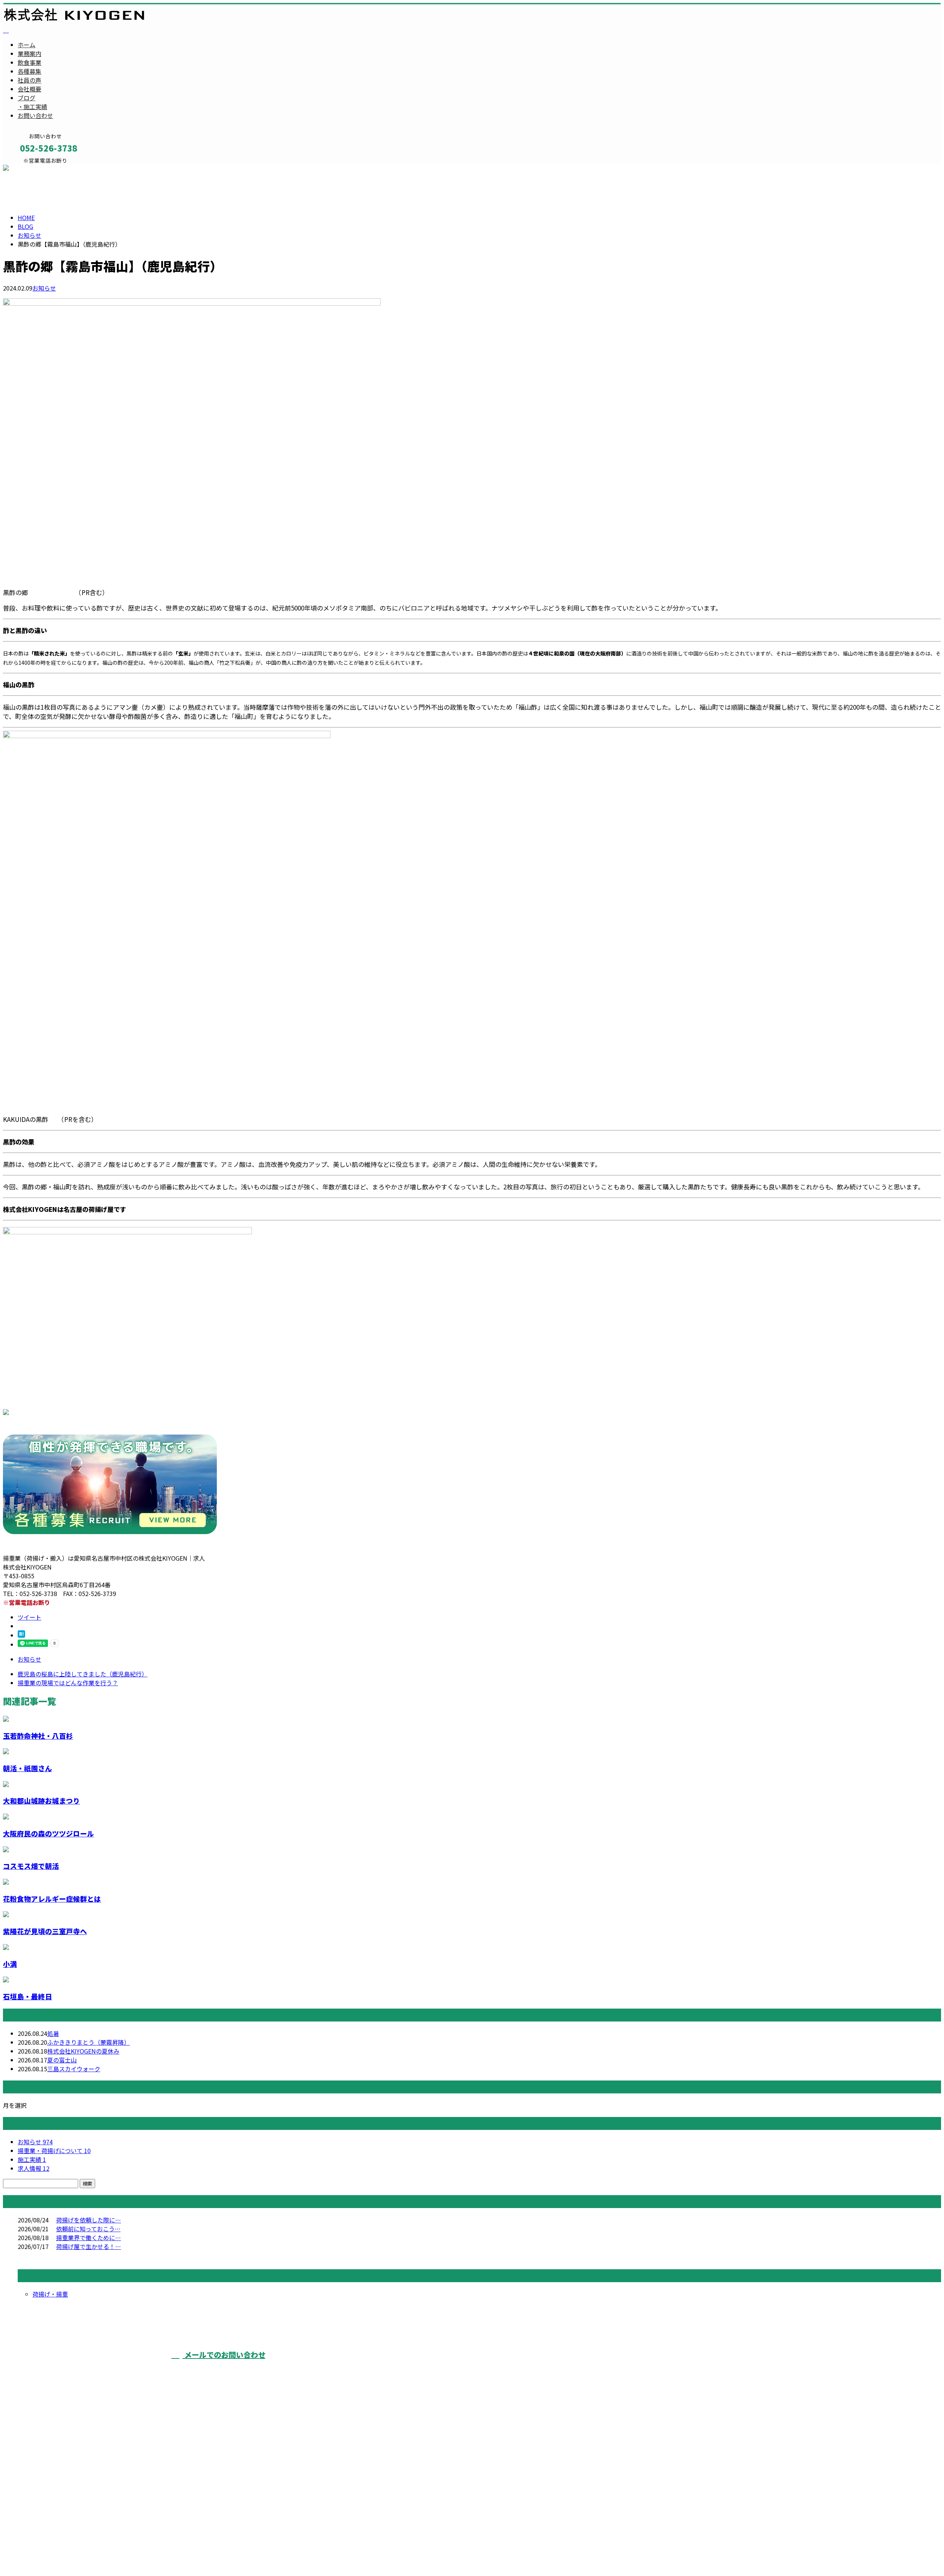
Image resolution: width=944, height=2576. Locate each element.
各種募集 (29, 71)
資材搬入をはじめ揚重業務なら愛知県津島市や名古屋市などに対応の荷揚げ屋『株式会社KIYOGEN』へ (498, 2368)
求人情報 (34, 2168)
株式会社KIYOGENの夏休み (83, 2051)
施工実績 (32, 2159)
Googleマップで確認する (39, 2509)
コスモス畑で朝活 (31, 1866)
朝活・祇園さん (27, 1768)
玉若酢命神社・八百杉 (38, 1736)
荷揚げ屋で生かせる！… (88, 2246)
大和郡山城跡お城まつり (41, 1800)
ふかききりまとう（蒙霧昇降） (88, 2042)
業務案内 (29, 53)
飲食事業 (29, 62)
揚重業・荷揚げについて (54, 2151)
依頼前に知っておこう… (88, 2229)
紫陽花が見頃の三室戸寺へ (45, 1931)
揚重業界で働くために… (88, 2238)
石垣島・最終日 (27, 1996)
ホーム (27, 45)
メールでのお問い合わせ (224, 2355)
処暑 (53, 2033)
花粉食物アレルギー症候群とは (52, 1899)
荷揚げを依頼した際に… (88, 2220)
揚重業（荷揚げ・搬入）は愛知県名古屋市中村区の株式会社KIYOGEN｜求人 (104, 2552)
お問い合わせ (35, 115)
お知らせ (44, 288)
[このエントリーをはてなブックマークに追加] (21, 1635)
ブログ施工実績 (32, 102)
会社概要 (29, 89)
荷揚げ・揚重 (50, 2294)
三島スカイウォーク (74, 2069)
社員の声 (29, 80)
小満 (10, 1964)
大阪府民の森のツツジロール (48, 1833)
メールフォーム (29, 168)
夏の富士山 (62, 2060)
